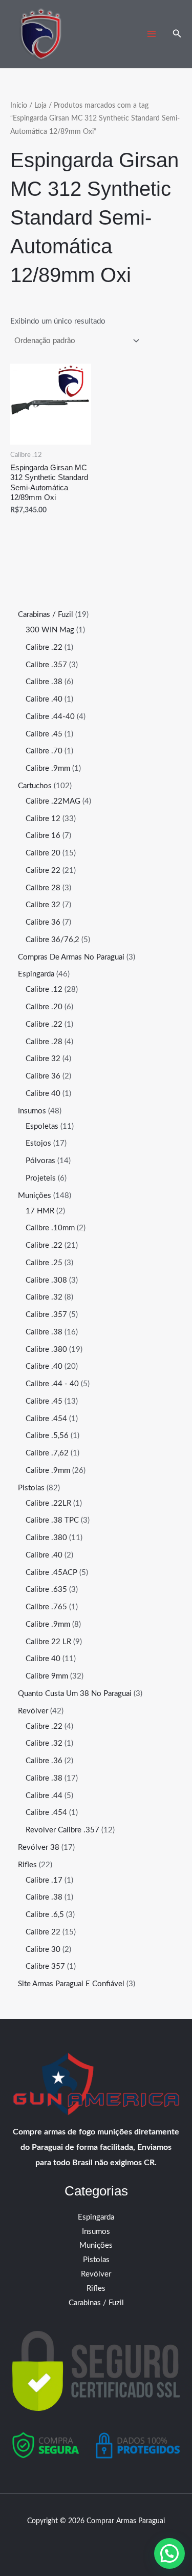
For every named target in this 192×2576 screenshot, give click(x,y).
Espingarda (96, 2217)
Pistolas (96, 2260)
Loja (40, 106)
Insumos (96, 2232)
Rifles (96, 2289)
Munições (96, 2245)
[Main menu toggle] (152, 34)
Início (19, 106)
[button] (177, 34)
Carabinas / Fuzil (96, 2303)
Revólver (96, 2274)
